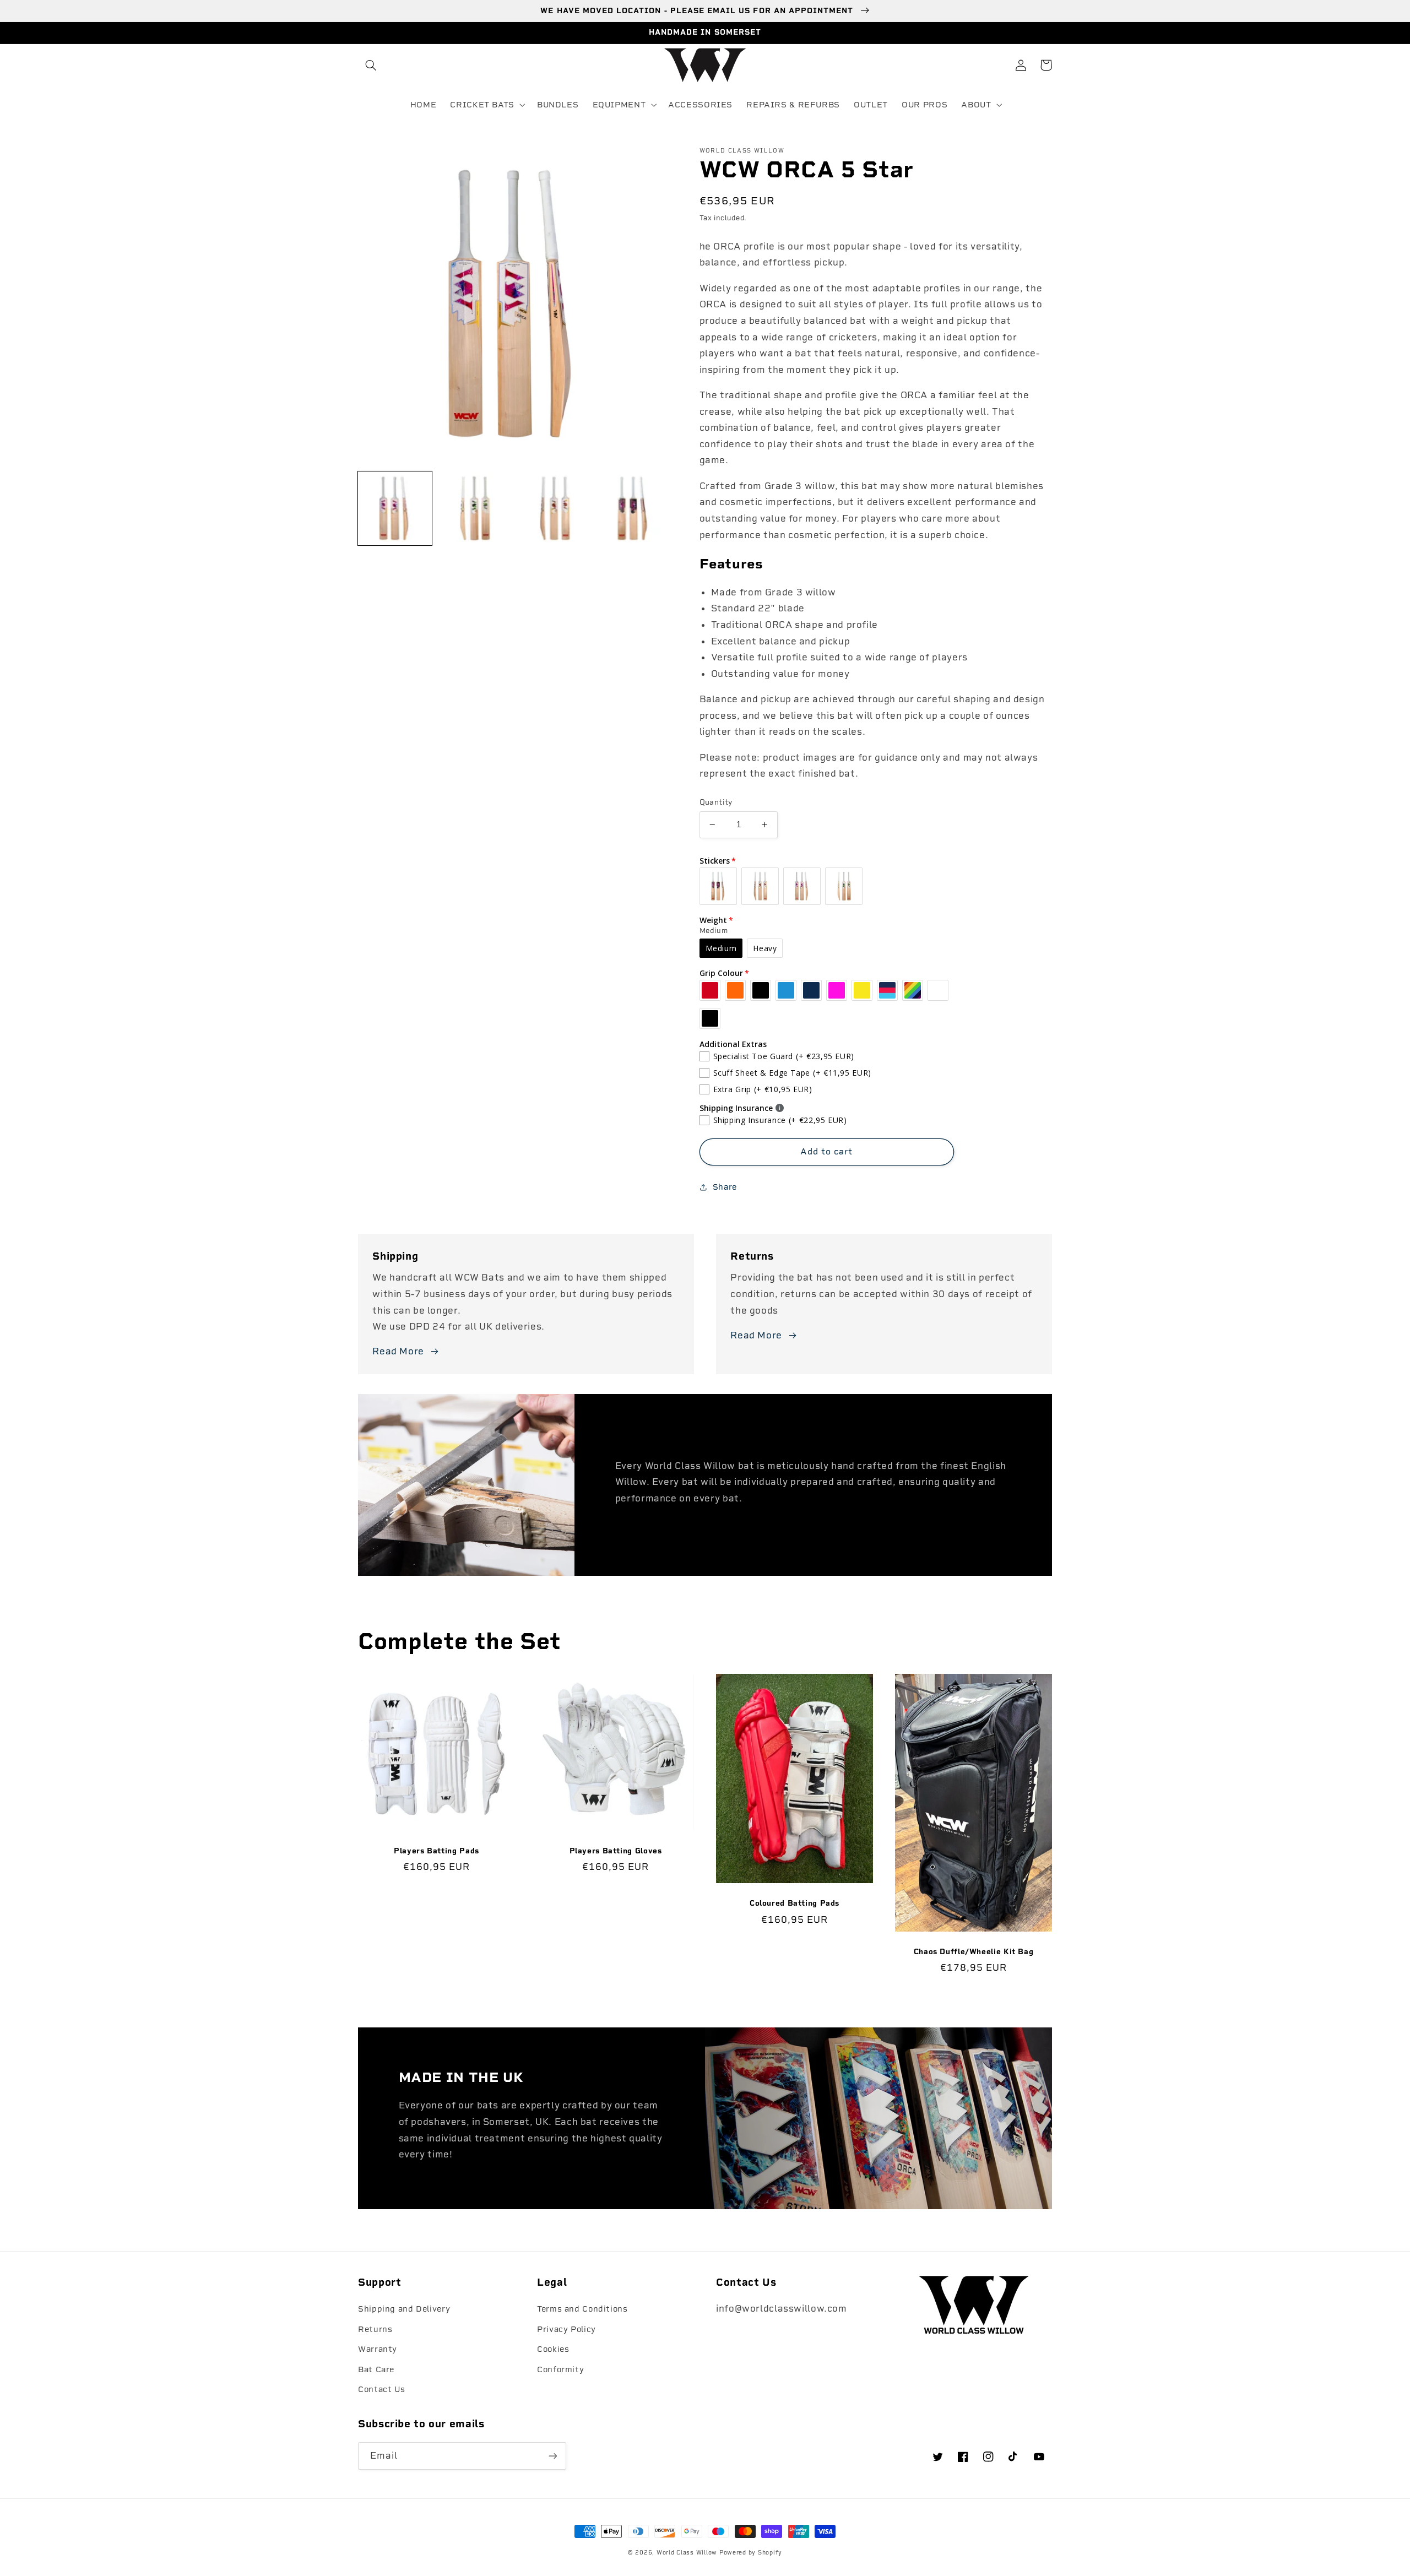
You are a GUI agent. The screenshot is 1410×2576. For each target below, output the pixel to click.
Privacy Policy (566, 2329)
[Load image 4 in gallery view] (633, 508)
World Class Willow (687, 2553)
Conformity (560, 2369)
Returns (375, 2329)
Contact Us (381, 2389)
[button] (371, 65)
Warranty (378, 2349)
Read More (398, 1351)
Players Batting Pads (436, 1851)
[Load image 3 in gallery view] (554, 508)
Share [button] (725, 1187)
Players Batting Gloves (616, 1851)
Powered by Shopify (751, 2553)
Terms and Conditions (582, 2309)
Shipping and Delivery (404, 2309)
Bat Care (376, 2369)
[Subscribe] (553, 2456)
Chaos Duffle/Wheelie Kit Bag (974, 1951)
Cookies (553, 2349)
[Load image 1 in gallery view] (395, 508)
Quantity (716, 802)
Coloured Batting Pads (795, 1903)
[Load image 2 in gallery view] (474, 508)
